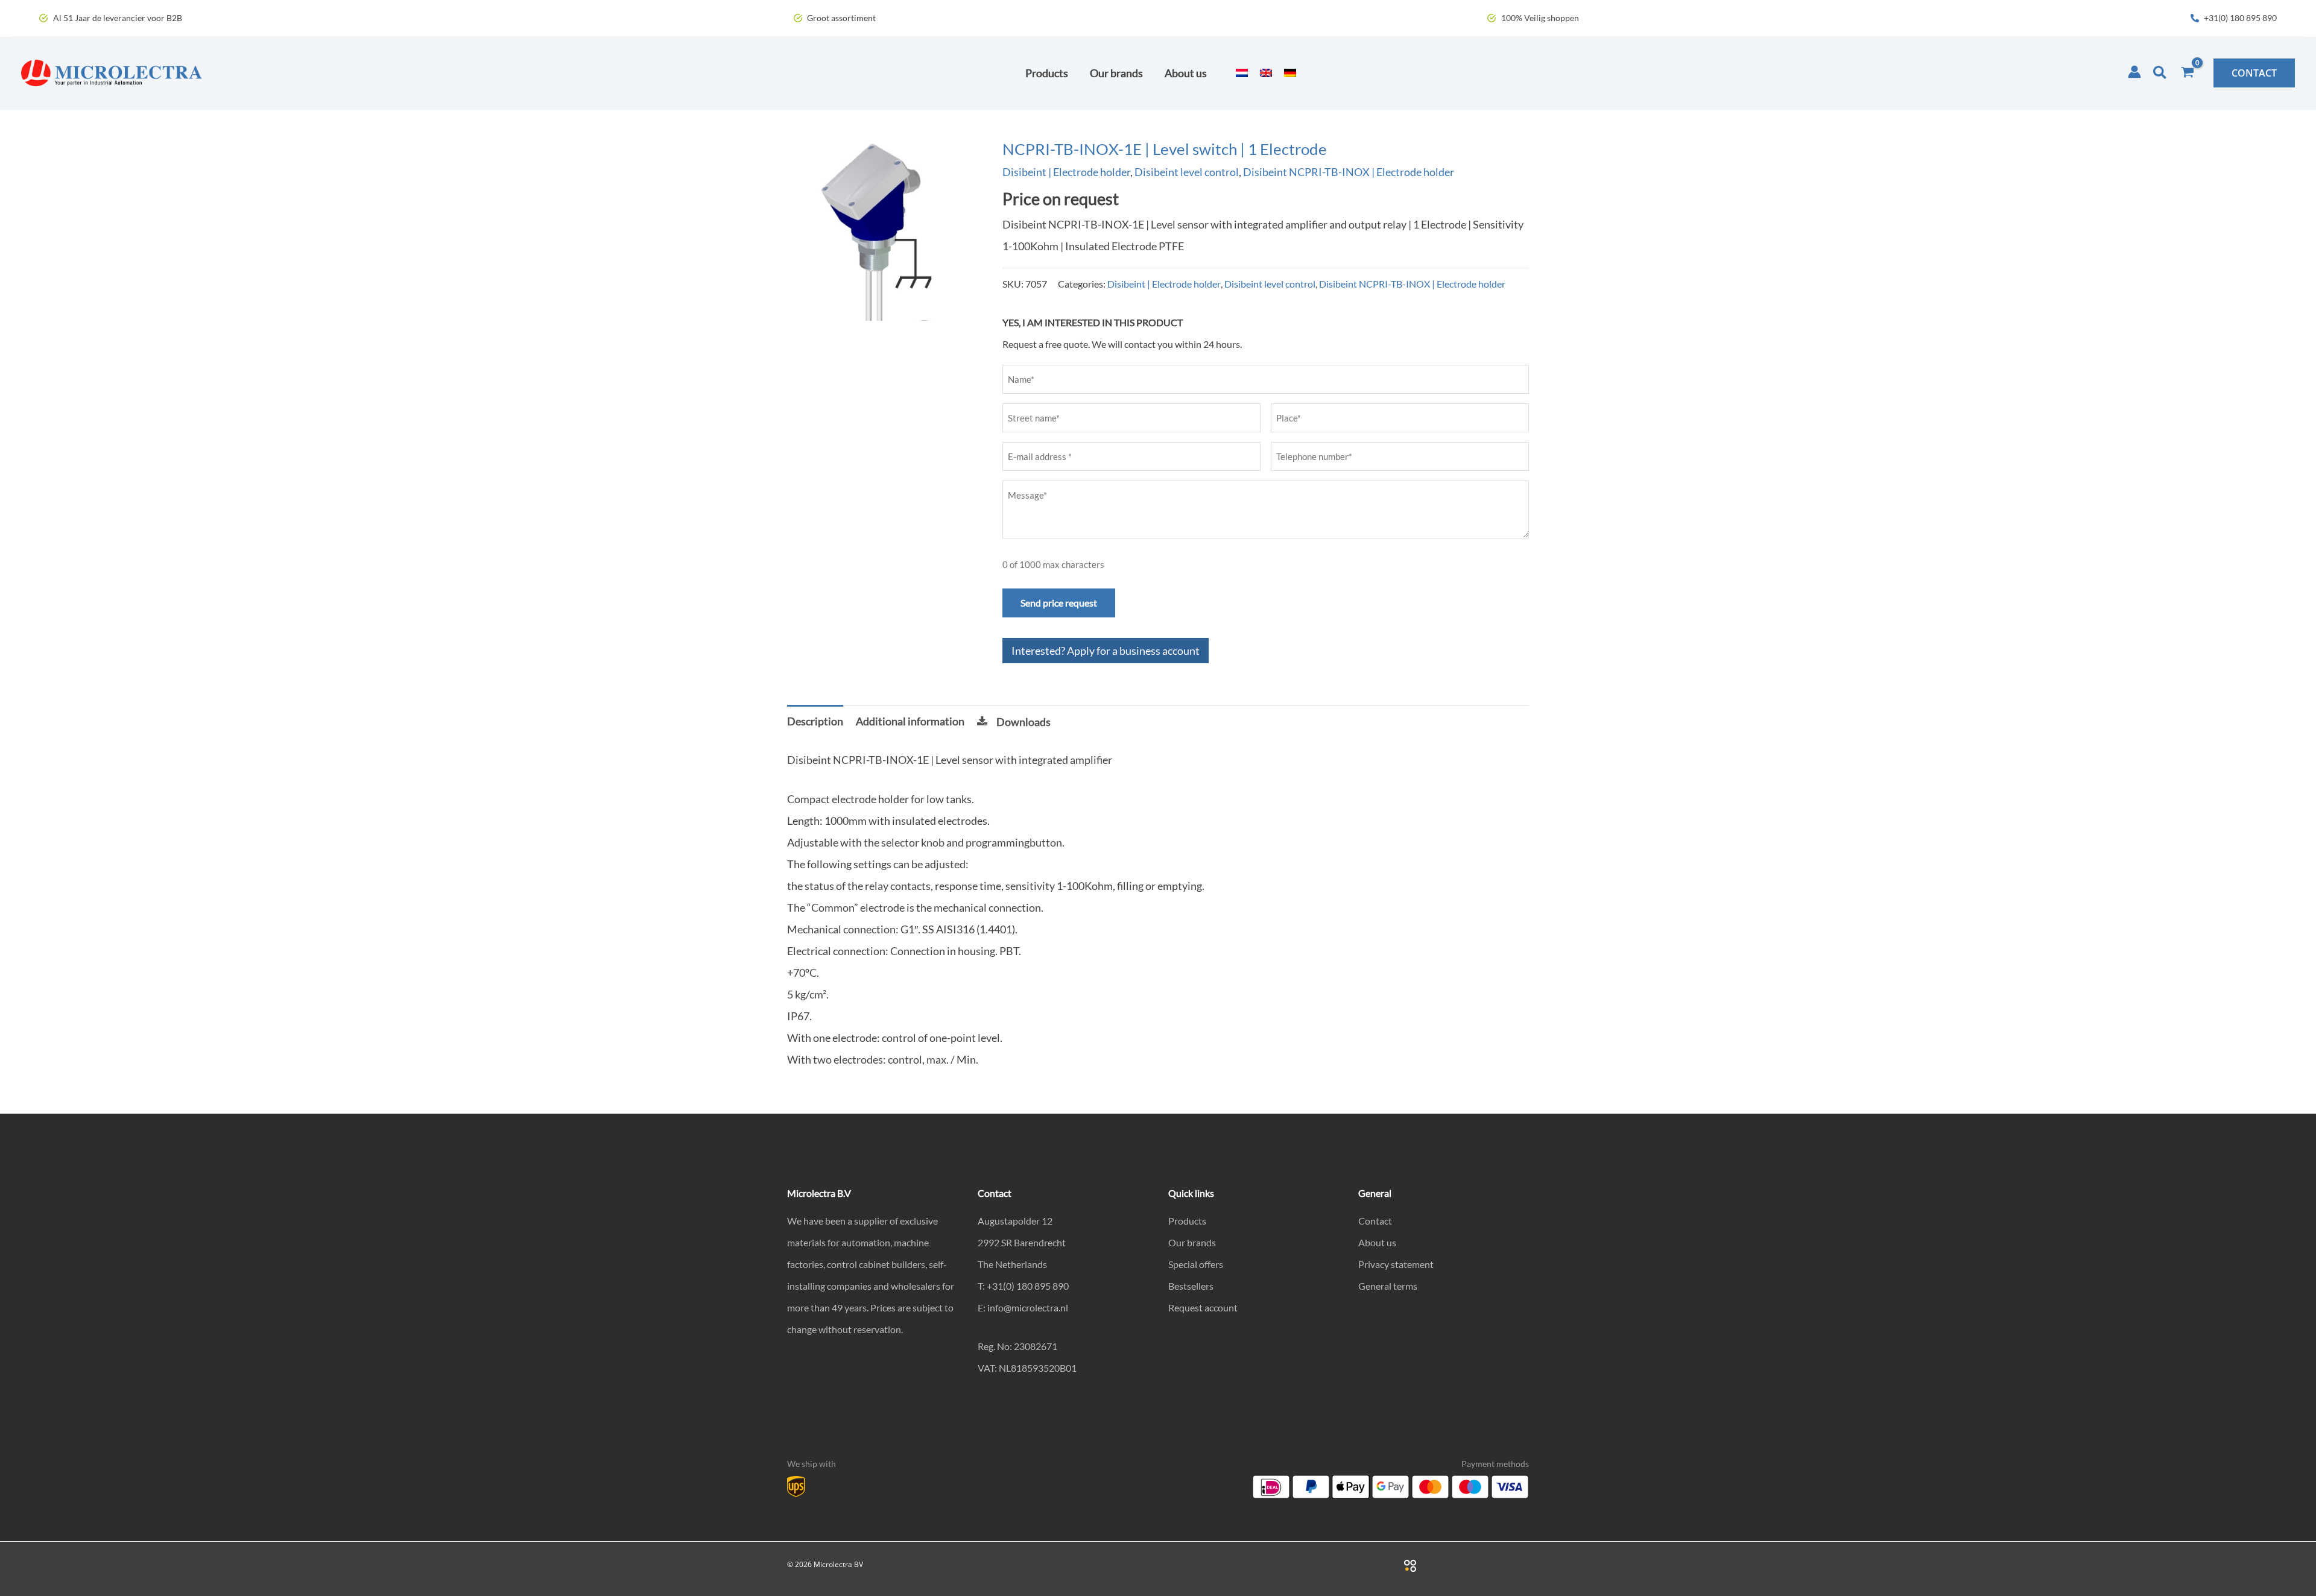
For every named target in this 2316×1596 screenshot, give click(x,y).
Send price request (1059, 603)
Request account (1203, 1307)
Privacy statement (1396, 1264)
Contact (1375, 1221)
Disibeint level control (1187, 172)
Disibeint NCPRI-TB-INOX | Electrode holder (1349, 172)
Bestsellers (1191, 1286)
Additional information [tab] (910, 721)
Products (1187, 1221)
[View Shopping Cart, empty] (2188, 73)
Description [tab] (815, 721)
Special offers (1196, 1264)
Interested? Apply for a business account (1106, 651)
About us (1377, 1242)
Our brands (1192, 1242)
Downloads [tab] (1024, 722)
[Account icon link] (2134, 72)
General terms (1388, 1286)
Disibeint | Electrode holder (1066, 172)
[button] (2160, 73)
